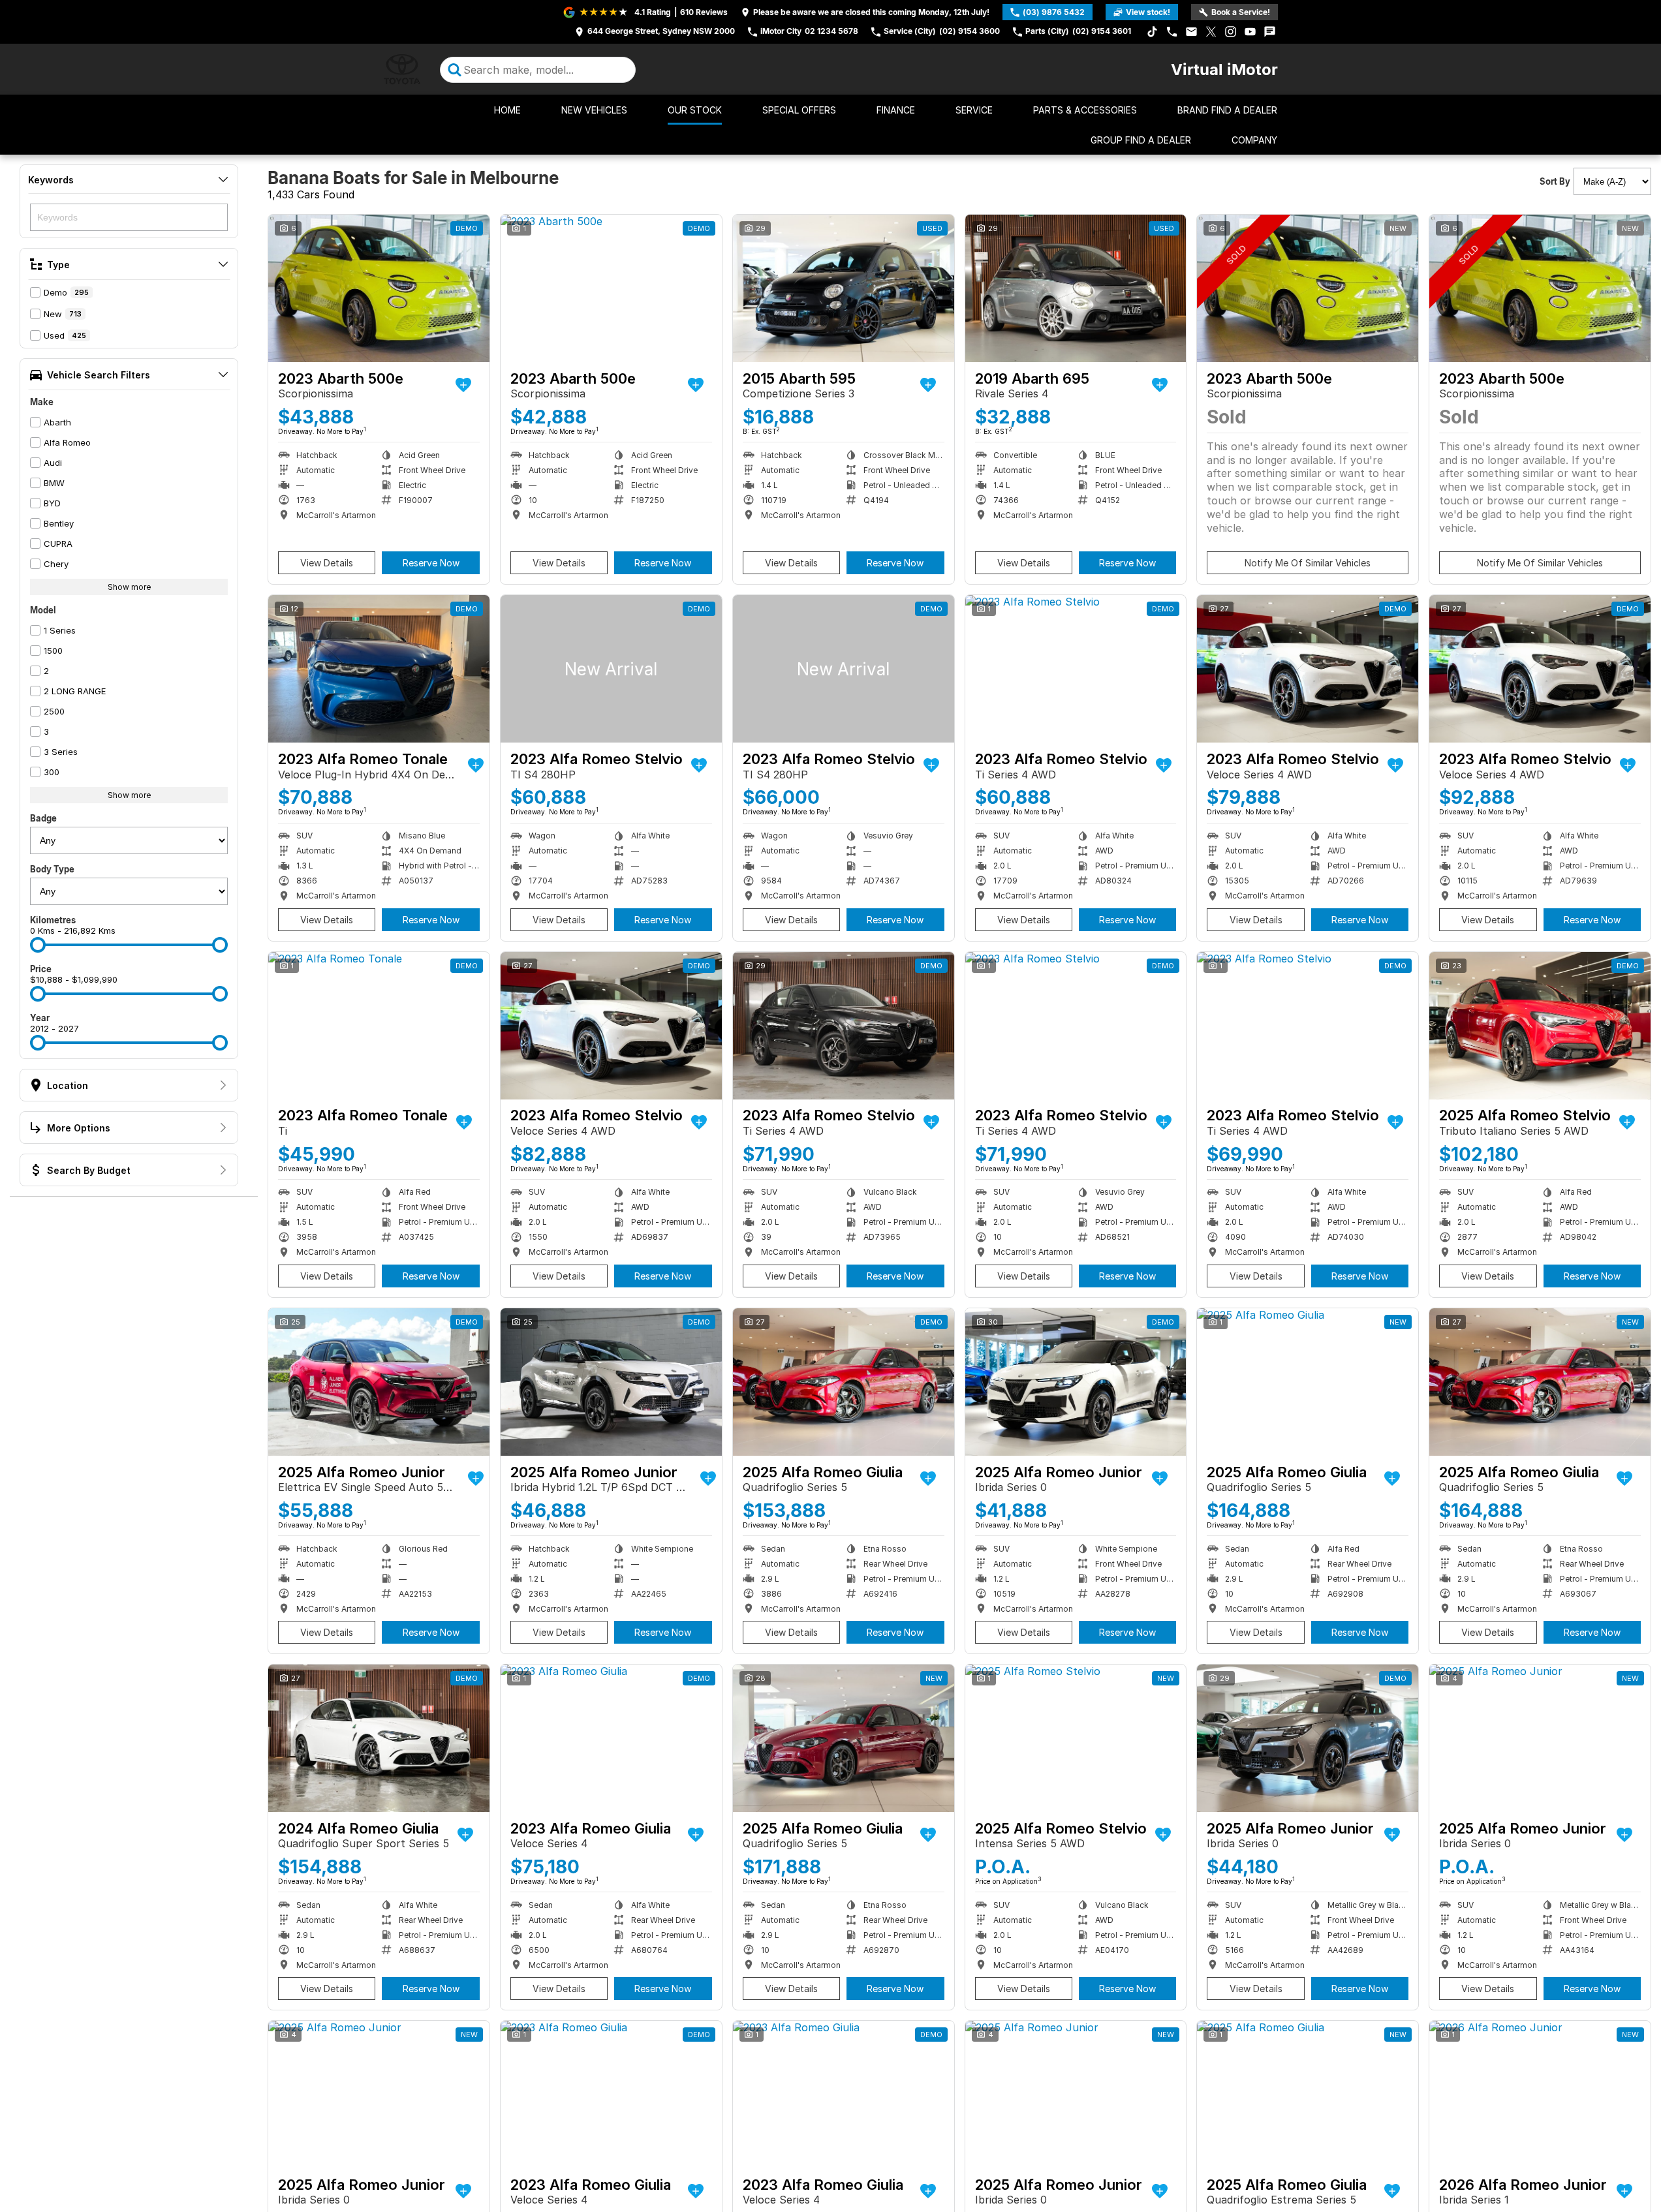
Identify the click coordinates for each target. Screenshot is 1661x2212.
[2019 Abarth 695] (1076, 288)
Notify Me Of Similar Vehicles (1308, 563)
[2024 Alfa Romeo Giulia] (379, 1738)
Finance (896, 110)
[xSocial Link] (1211, 32)
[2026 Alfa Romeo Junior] (1540, 2095)
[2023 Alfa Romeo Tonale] (379, 669)
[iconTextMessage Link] (1270, 32)
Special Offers (799, 110)
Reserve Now (431, 563)
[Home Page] (402, 69)
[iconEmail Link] (1191, 32)
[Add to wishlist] (463, 385)
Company (1254, 140)
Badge (43, 818)
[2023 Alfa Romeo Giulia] (611, 1738)
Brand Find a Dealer (1227, 110)
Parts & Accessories (1085, 110)
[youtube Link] (1250, 32)
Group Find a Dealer (1141, 140)
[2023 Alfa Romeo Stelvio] (611, 669)
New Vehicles (594, 110)
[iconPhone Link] (1172, 32)
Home (507, 110)
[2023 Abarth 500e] (379, 288)
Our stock (695, 110)
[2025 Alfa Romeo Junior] (379, 1382)
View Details (327, 563)
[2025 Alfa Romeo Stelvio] (1540, 1026)
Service (974, 110)
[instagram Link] (1231, 32)
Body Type (52, 869)
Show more (129, 587)
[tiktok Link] (1152, 32)
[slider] (38, 945)
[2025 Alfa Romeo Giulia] (844, 1382)
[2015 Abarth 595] (844, 288)
